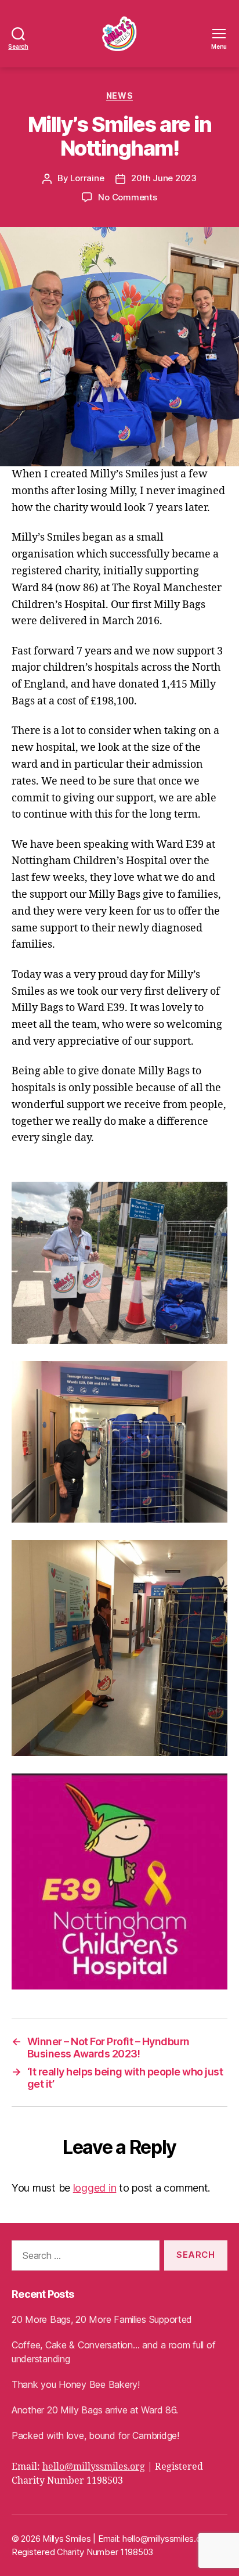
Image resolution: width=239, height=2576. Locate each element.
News (119, 96)
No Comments (127, 197)
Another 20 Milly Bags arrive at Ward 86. (95, 2410)
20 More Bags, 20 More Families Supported (102, 2319)
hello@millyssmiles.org (94, 2467)
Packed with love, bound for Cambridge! (95, 2435)
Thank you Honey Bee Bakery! (76, 2384)
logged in (95, 2188)
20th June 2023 (164, 178)
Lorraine (87, 178)
